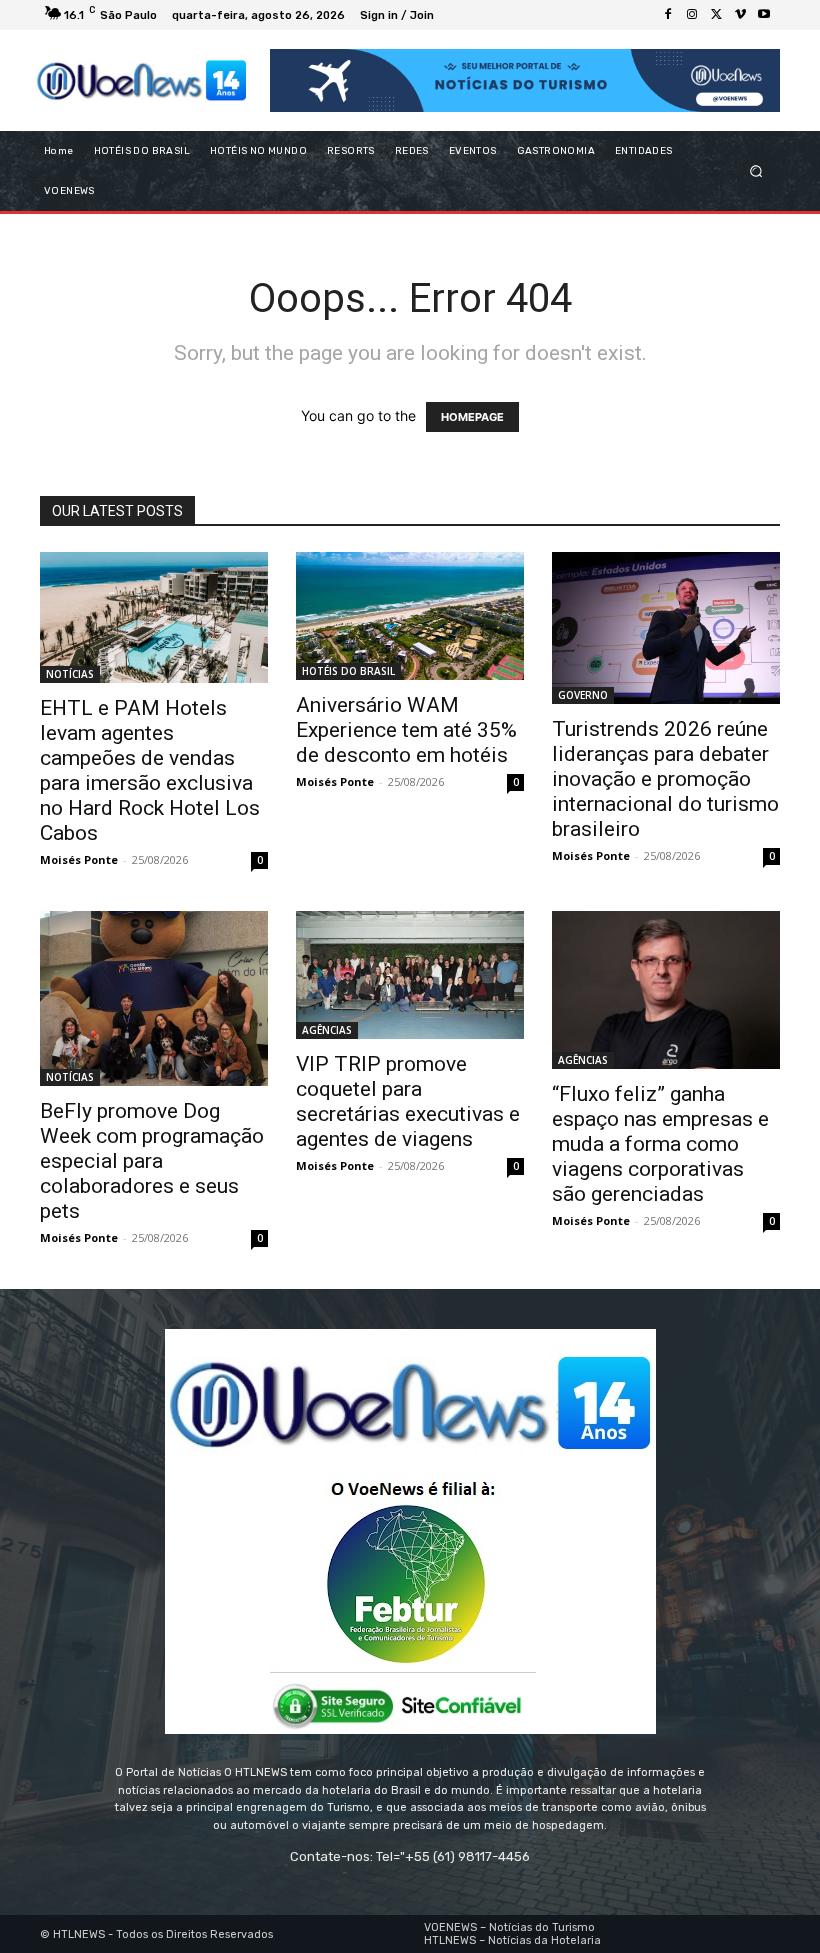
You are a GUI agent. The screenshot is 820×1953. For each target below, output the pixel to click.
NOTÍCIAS (70, 674)
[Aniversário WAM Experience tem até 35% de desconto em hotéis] (410, 616)
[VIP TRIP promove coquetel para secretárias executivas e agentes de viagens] (410, 975)
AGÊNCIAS (327, 1030)
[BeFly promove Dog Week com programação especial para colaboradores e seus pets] (154, 998)
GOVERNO (583, 695)
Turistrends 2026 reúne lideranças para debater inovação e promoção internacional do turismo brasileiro (665, 779)
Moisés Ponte (79, 859)
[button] (756, 171)
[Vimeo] (740, 15)
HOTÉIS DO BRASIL (348, 671)
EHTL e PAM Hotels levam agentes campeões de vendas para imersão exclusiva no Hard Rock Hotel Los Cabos (150, 770)
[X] (716, 15)
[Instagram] (692, 15)
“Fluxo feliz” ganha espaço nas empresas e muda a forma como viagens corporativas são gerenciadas (660, 1144)
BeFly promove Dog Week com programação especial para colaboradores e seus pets (152, 1161)
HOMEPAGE (472, 417)
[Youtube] (764, 15)
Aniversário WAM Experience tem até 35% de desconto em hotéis (406, 730)
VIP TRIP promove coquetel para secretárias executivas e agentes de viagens (408, 1101)
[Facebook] (668, 15)
